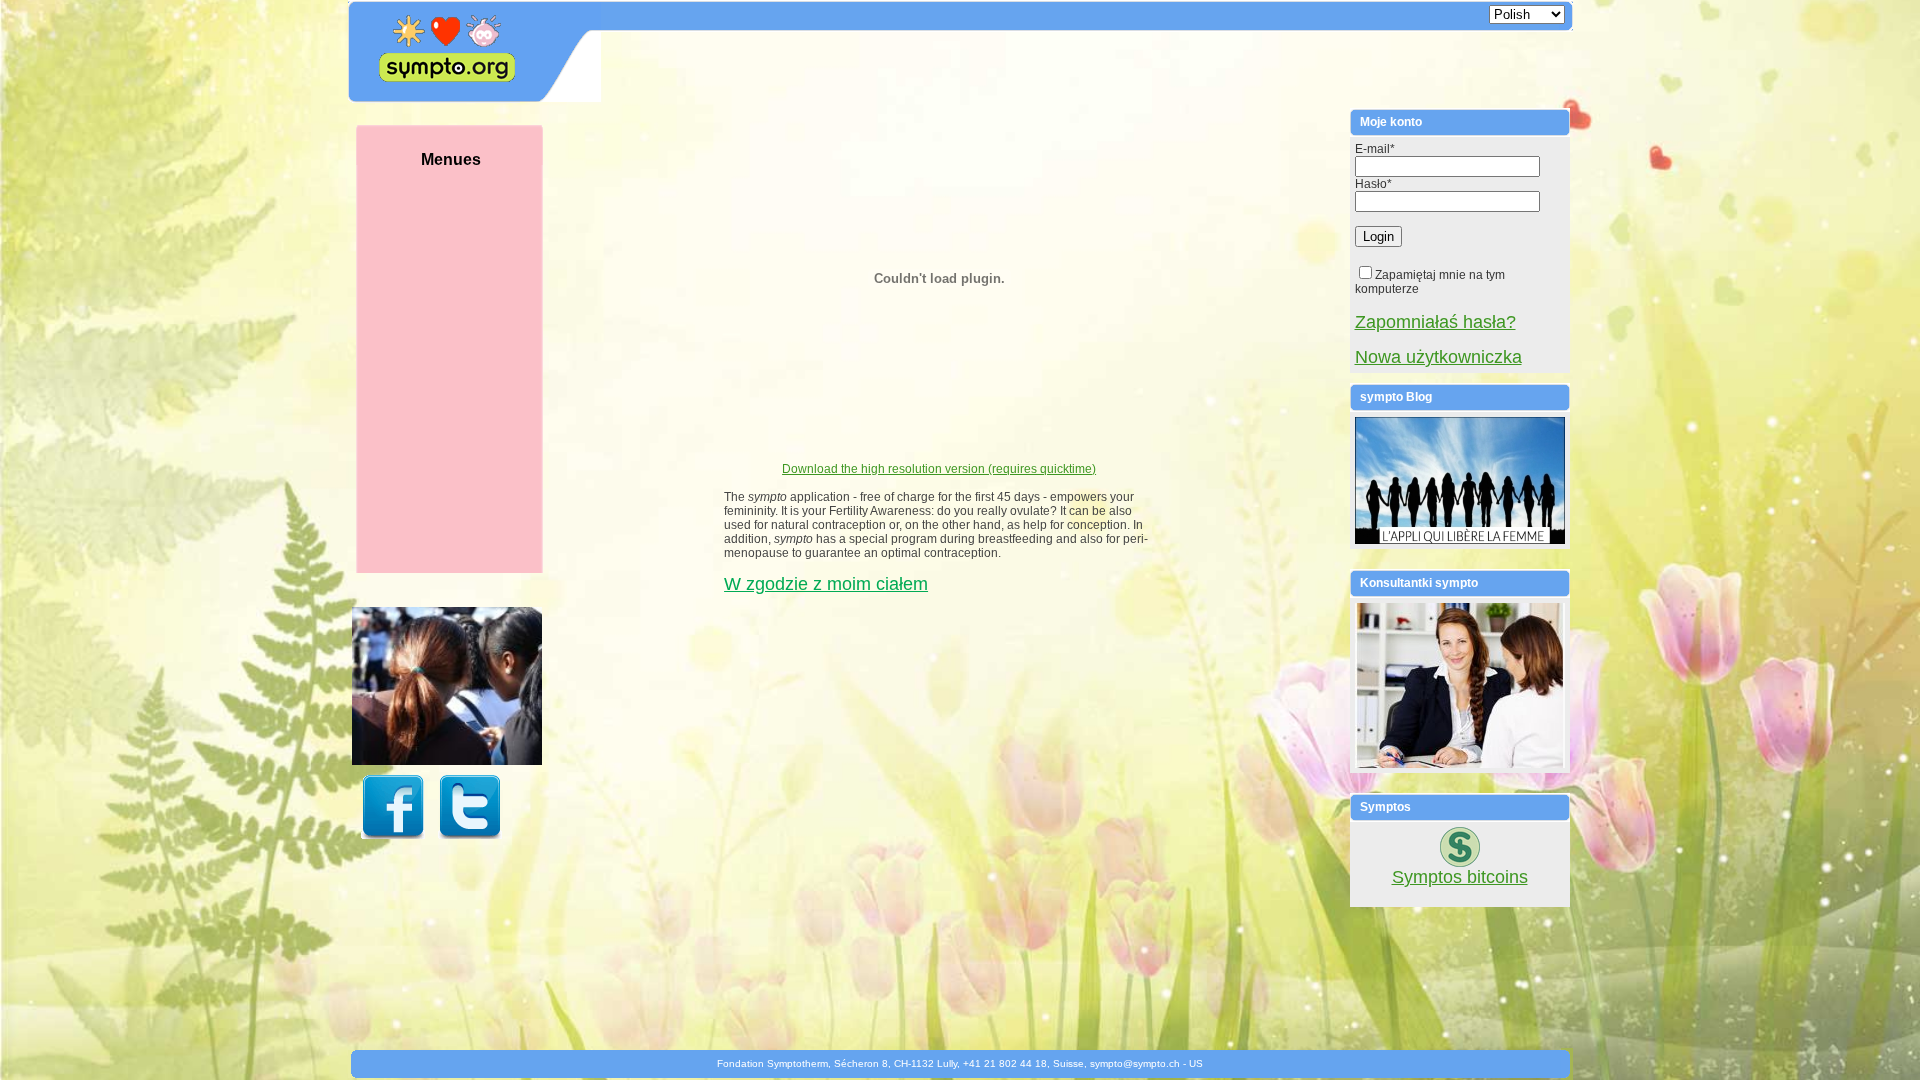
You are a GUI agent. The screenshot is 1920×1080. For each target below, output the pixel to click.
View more (455, 716)
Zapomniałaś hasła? (1435, 322)
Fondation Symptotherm (772, 1063)
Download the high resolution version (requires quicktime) (939, 469)
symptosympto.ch (1135, 1063)
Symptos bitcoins (1460, 877)
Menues (451, 159)
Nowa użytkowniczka (1438, 357)
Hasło (1373, 184)
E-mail (1375, 149)
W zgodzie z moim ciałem (826, 584)
